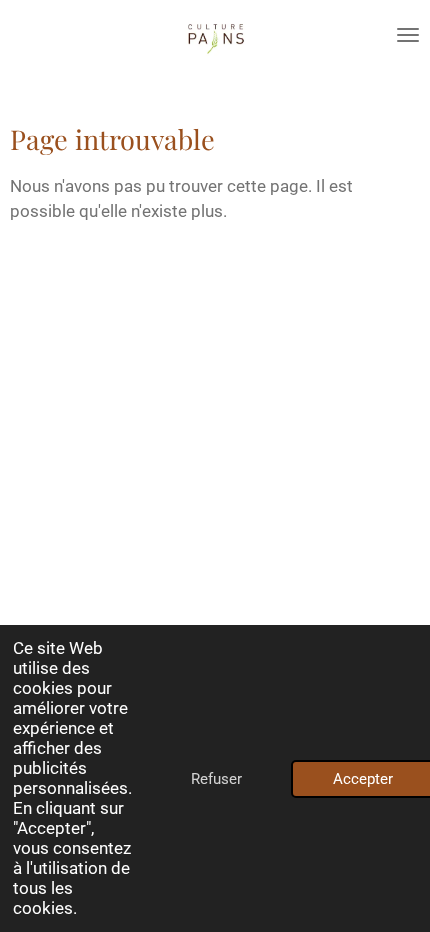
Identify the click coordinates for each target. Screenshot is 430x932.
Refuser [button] (216, 779)
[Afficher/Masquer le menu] (408, 35)
